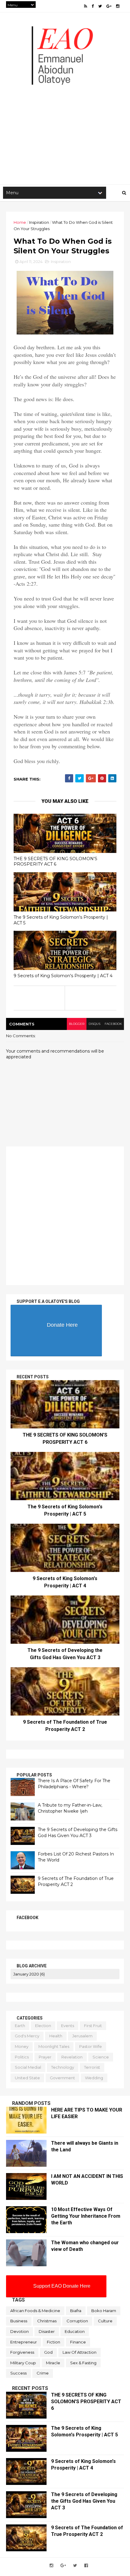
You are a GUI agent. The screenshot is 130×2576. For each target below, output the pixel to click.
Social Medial (28, 2067)
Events (68, 2026)
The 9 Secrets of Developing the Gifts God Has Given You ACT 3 (78, 1833)
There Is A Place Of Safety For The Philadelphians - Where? (74, 1784)
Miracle (53, 2363)
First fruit (93, 2026)
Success (18, 2373)
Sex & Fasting (83, 2363)
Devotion (19, 2331)
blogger (77, 1024)
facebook (113, 1024)
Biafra (76, 2311)
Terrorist (92, 2067)
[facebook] (93, 6)
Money (22, 2046)
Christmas (47, 2321)
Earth (20, 2026)
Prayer (45, 2057)
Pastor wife (91, 2046)
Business (19, 2321)
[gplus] (109, 6)
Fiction (54, 2342)
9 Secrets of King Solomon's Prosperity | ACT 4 (63, 976)
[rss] (86, 6)
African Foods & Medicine (35, 2311)
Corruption (77, 2321)
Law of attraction (80, 2352)
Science (101, 2057)
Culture (105, 2321)
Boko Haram (104, 2311)
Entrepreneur (24, 2342)
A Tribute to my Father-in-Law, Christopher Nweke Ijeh (70, 1808)
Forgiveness (22, 2352)
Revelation (72, 2057)
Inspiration (39, 222)
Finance (78, 2342)
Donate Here (62, 1325)
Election (43, 2026)
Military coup (23, 2363)
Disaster (47, 2331)
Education (75, 2331)
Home (20, 222)
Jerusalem (82, 2036)
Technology (63, 2067)
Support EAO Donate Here (62, 2286)
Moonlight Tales (54, 2046)
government (62, 2078)
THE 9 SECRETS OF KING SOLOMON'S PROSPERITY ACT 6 (55, 862)
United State (27, 2078)
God (48, 2352)
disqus (94, 1024)
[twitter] (100, 6)
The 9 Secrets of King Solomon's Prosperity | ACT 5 (61, 920)
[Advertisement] (65, 113)
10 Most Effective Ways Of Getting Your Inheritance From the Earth (86, 2216)
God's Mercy (27, 2036)
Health (56, 2036)
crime (43, 2373)
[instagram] (118, 6)
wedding (94, 2078)
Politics (22, 2057)
